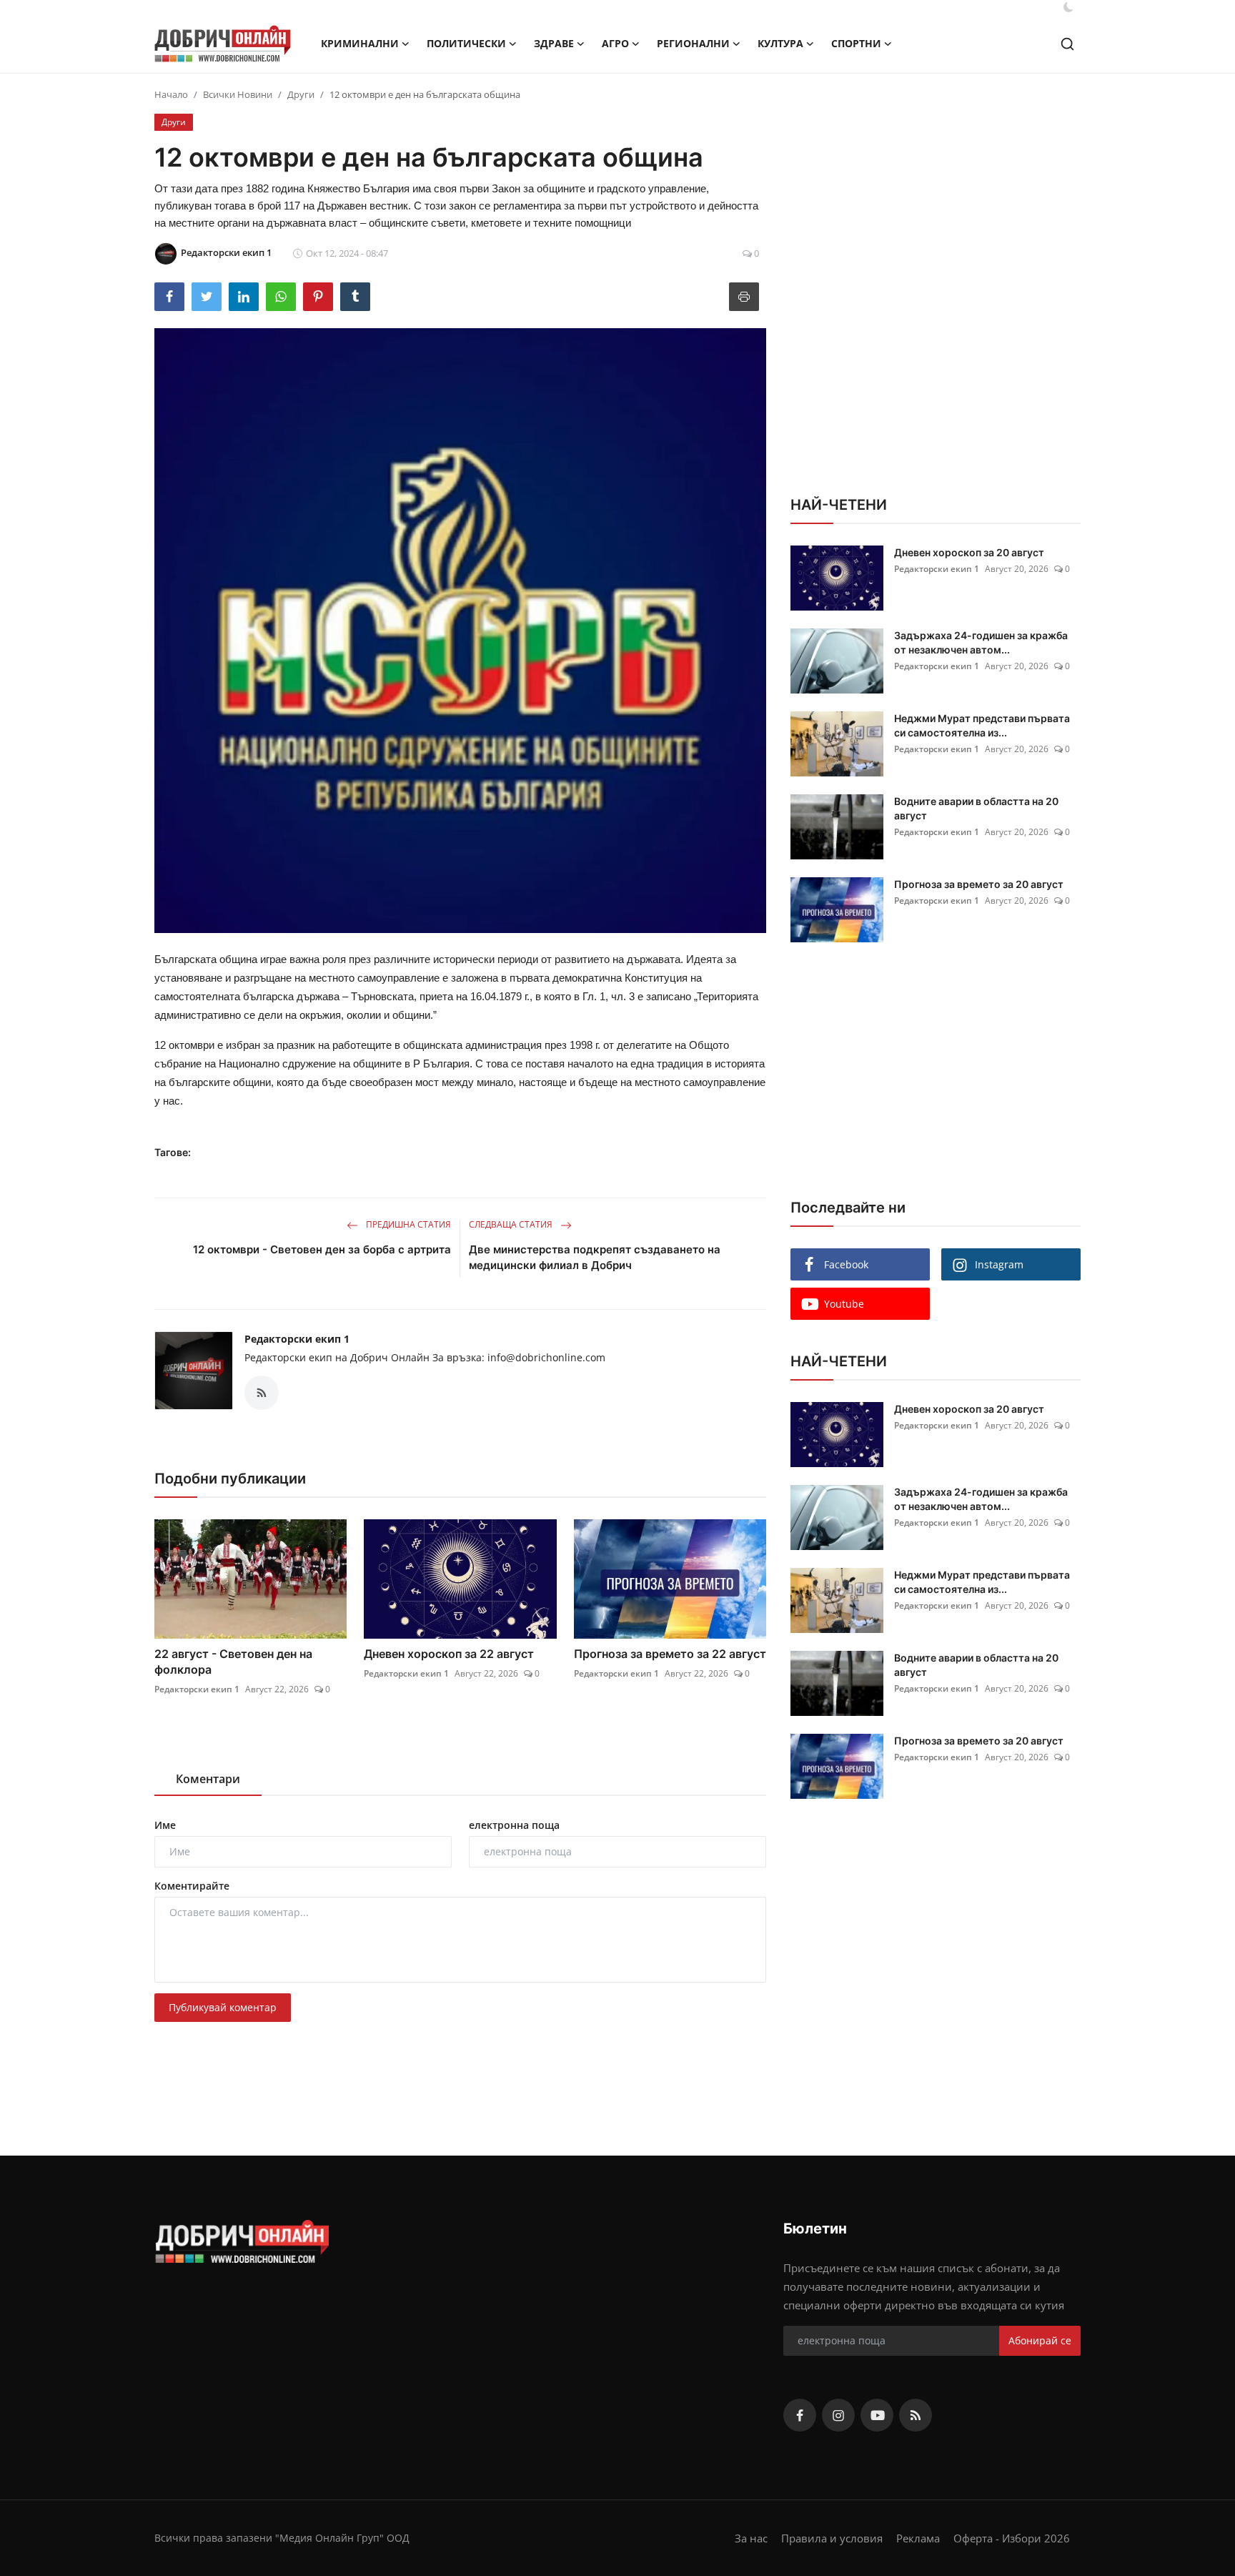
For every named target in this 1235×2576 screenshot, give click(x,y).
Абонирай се (1040, 2340)
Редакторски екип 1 (297, 1339)
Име (165, 1825)
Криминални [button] (360, 43)
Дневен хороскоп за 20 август (969, 552)
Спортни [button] (856, 43)
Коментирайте (192, 1886)
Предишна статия (407, 1224)
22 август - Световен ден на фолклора (233, 1662)
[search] (1067, 44)
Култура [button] (780, 43)
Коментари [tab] (208, 1779)
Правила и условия (832, 2538)
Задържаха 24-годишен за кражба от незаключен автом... (981, 642)
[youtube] (877, 2415)
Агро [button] (615, 43)
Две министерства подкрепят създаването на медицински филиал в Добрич (595, 1257)
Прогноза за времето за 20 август (979, 884)
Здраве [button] (554, 43)
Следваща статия (512, 1224)
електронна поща (514, 1825)
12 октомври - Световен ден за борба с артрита (322, 1249)
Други (301, 94)
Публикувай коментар (223, 2007)
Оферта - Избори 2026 (1012, 2538)
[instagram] (838, 2415)
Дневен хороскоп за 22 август (449, 1654)
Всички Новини (238, 94)
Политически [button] (466, 43)
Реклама (918, 2538)
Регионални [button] (693, 43)
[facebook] (800, 2415)
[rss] (916, 2415)
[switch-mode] (1068, 7)
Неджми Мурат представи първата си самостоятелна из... (982, 725)
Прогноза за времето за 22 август (670, 1654)
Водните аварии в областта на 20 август (976, 808)
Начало (171, 94)
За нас (751, 2538)
